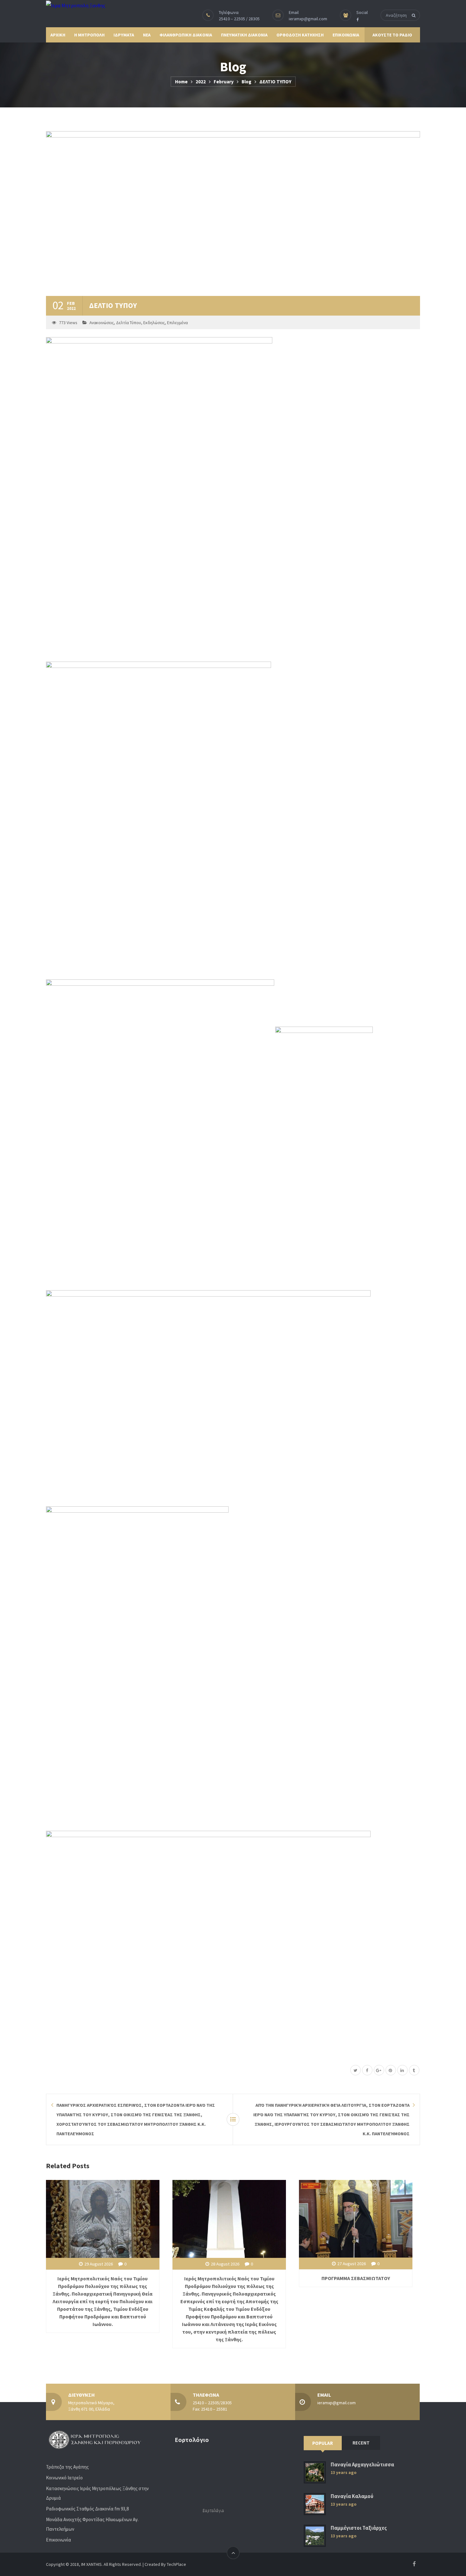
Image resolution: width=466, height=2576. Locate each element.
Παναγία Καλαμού (352, 2496)
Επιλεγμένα (177, 323)
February (224, 82)
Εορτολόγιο (213, 2510)
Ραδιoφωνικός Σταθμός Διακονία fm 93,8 (87, 2509)
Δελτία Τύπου (129, 323)
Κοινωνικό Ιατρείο (64, 2478)
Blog (246, 82)
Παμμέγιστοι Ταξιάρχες (359, 2528)
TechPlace (176, 2564)
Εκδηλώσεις (154, 323)
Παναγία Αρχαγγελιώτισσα (362, 2465)
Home (181, 82)
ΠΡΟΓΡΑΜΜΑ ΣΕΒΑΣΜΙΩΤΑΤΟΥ (356, 2278)
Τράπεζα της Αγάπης (67, 2467)
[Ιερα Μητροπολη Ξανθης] (76, 5)
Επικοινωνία (58, 2540)
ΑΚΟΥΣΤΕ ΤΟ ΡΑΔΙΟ (392, 35)
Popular (323, 2443)
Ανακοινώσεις (102, 323)
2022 (201, 82)
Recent (361, 2443)
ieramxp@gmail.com (308, 19)
